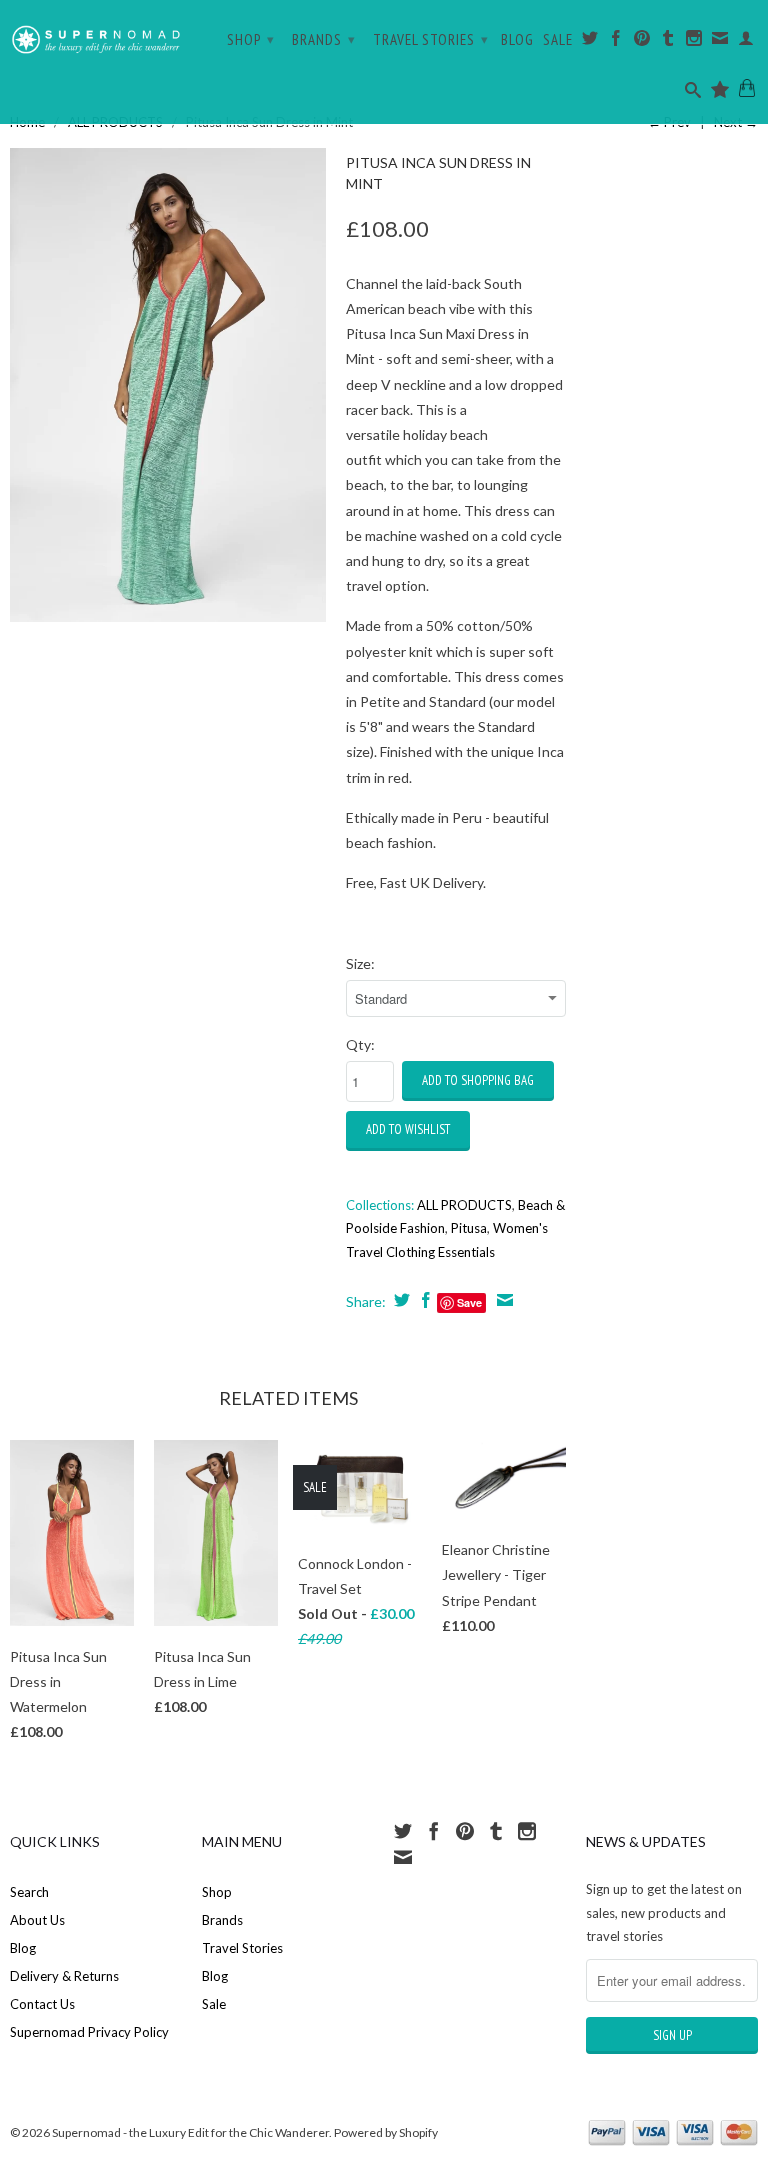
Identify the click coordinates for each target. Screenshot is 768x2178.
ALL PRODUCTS (464, 1205)
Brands (324, 39)
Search (29, 1892)
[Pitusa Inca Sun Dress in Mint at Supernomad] (168, 385)
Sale (558, 40)
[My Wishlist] (720, 94)
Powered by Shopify (386, 2132)
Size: (360, 963)
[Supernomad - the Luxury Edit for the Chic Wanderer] (96, 34)
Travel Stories (431, 39)
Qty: (360, 1044)
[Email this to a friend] (502, 1300)
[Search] (693, 94)
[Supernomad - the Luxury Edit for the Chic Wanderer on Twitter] (590, 42)
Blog (517, 40)
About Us (37, 1920)
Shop (251, 39)
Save (469, 1302)
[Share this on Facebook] (423, 1300)
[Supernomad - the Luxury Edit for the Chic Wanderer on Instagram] (694, 42)
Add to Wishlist (408, 1129)
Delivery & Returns (64, 1976)
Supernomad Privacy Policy (89, 2032)
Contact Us (42, 2004)
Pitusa (469, 1228)
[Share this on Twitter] (399, 1300)
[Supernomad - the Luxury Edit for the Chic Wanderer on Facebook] (616, 42)
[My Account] (746, 42)
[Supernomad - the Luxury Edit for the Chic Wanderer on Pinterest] (642, 42)
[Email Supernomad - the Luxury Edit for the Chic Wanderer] (720, 42)
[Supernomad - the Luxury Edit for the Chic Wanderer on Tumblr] (668, 42)
